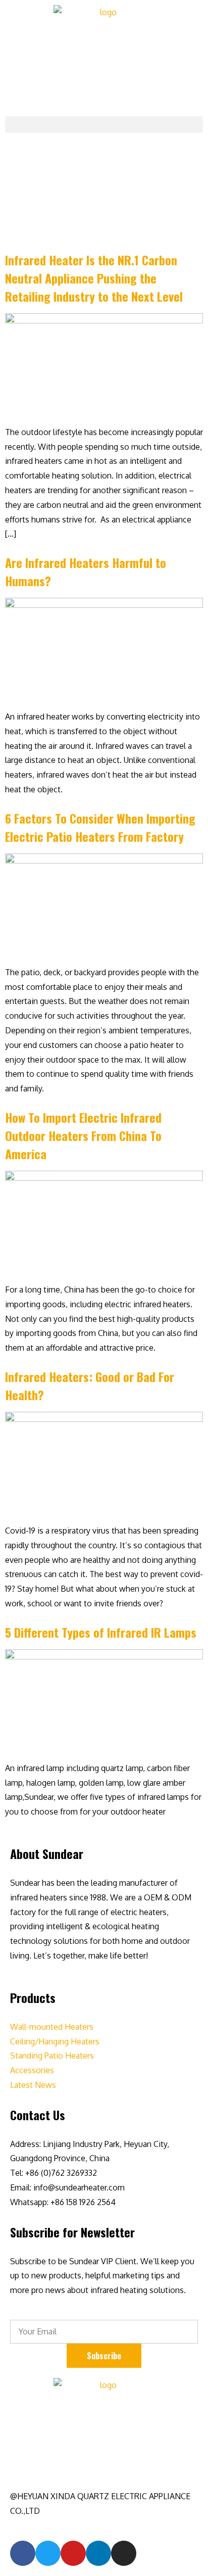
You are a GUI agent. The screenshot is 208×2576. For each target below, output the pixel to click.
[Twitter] (48, 2553)
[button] (104, 125)
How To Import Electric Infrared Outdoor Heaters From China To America (83, 1135)
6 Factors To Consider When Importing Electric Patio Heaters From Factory (100, 827)
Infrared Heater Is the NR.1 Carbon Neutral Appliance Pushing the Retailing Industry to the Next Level (94, 278)
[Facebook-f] (23, 2553)
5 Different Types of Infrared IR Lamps (101, 1632)
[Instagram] (124, 2553)
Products (33, 1997)
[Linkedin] (98, 2553)
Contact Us (38, 2115)
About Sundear (47, 1853)
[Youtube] (73, 2553)
